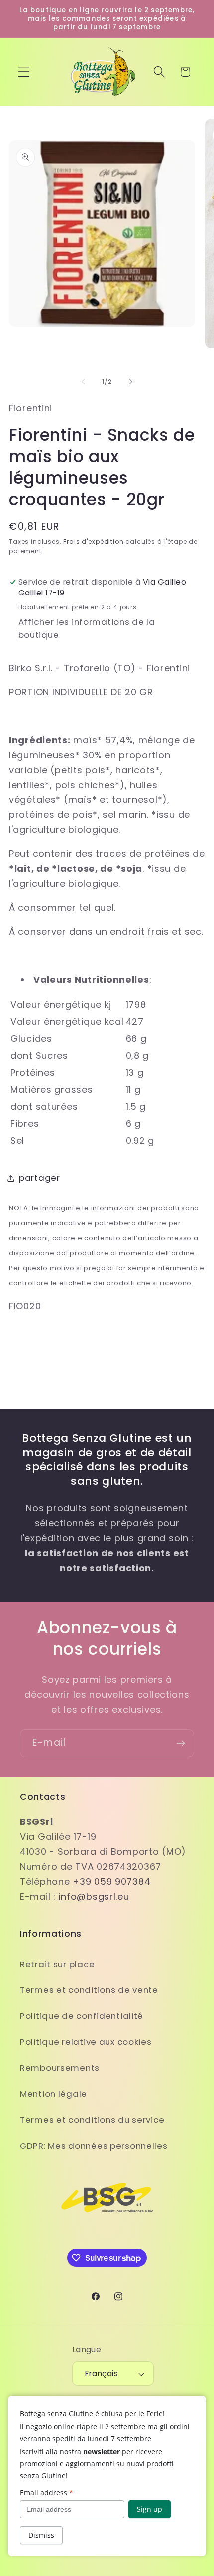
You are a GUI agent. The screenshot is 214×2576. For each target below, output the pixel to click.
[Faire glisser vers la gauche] (83, 381)
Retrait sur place (57, 1964)
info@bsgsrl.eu (94, 1896)
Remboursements (60, 2068)
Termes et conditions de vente (89, 1990)
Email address (47, 2492)
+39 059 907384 (111, 1882)
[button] (24, 72)
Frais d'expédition (93, 541)
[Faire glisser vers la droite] (131, 381)
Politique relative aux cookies (86, 2042)
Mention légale (53, 2094)
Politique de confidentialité (82, 2016)
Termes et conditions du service (92, 2120)
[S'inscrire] (180, 1743)
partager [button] (40, 1178)
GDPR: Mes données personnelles (94, 2146)
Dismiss (41, 2535)
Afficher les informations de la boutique (87, 628)
